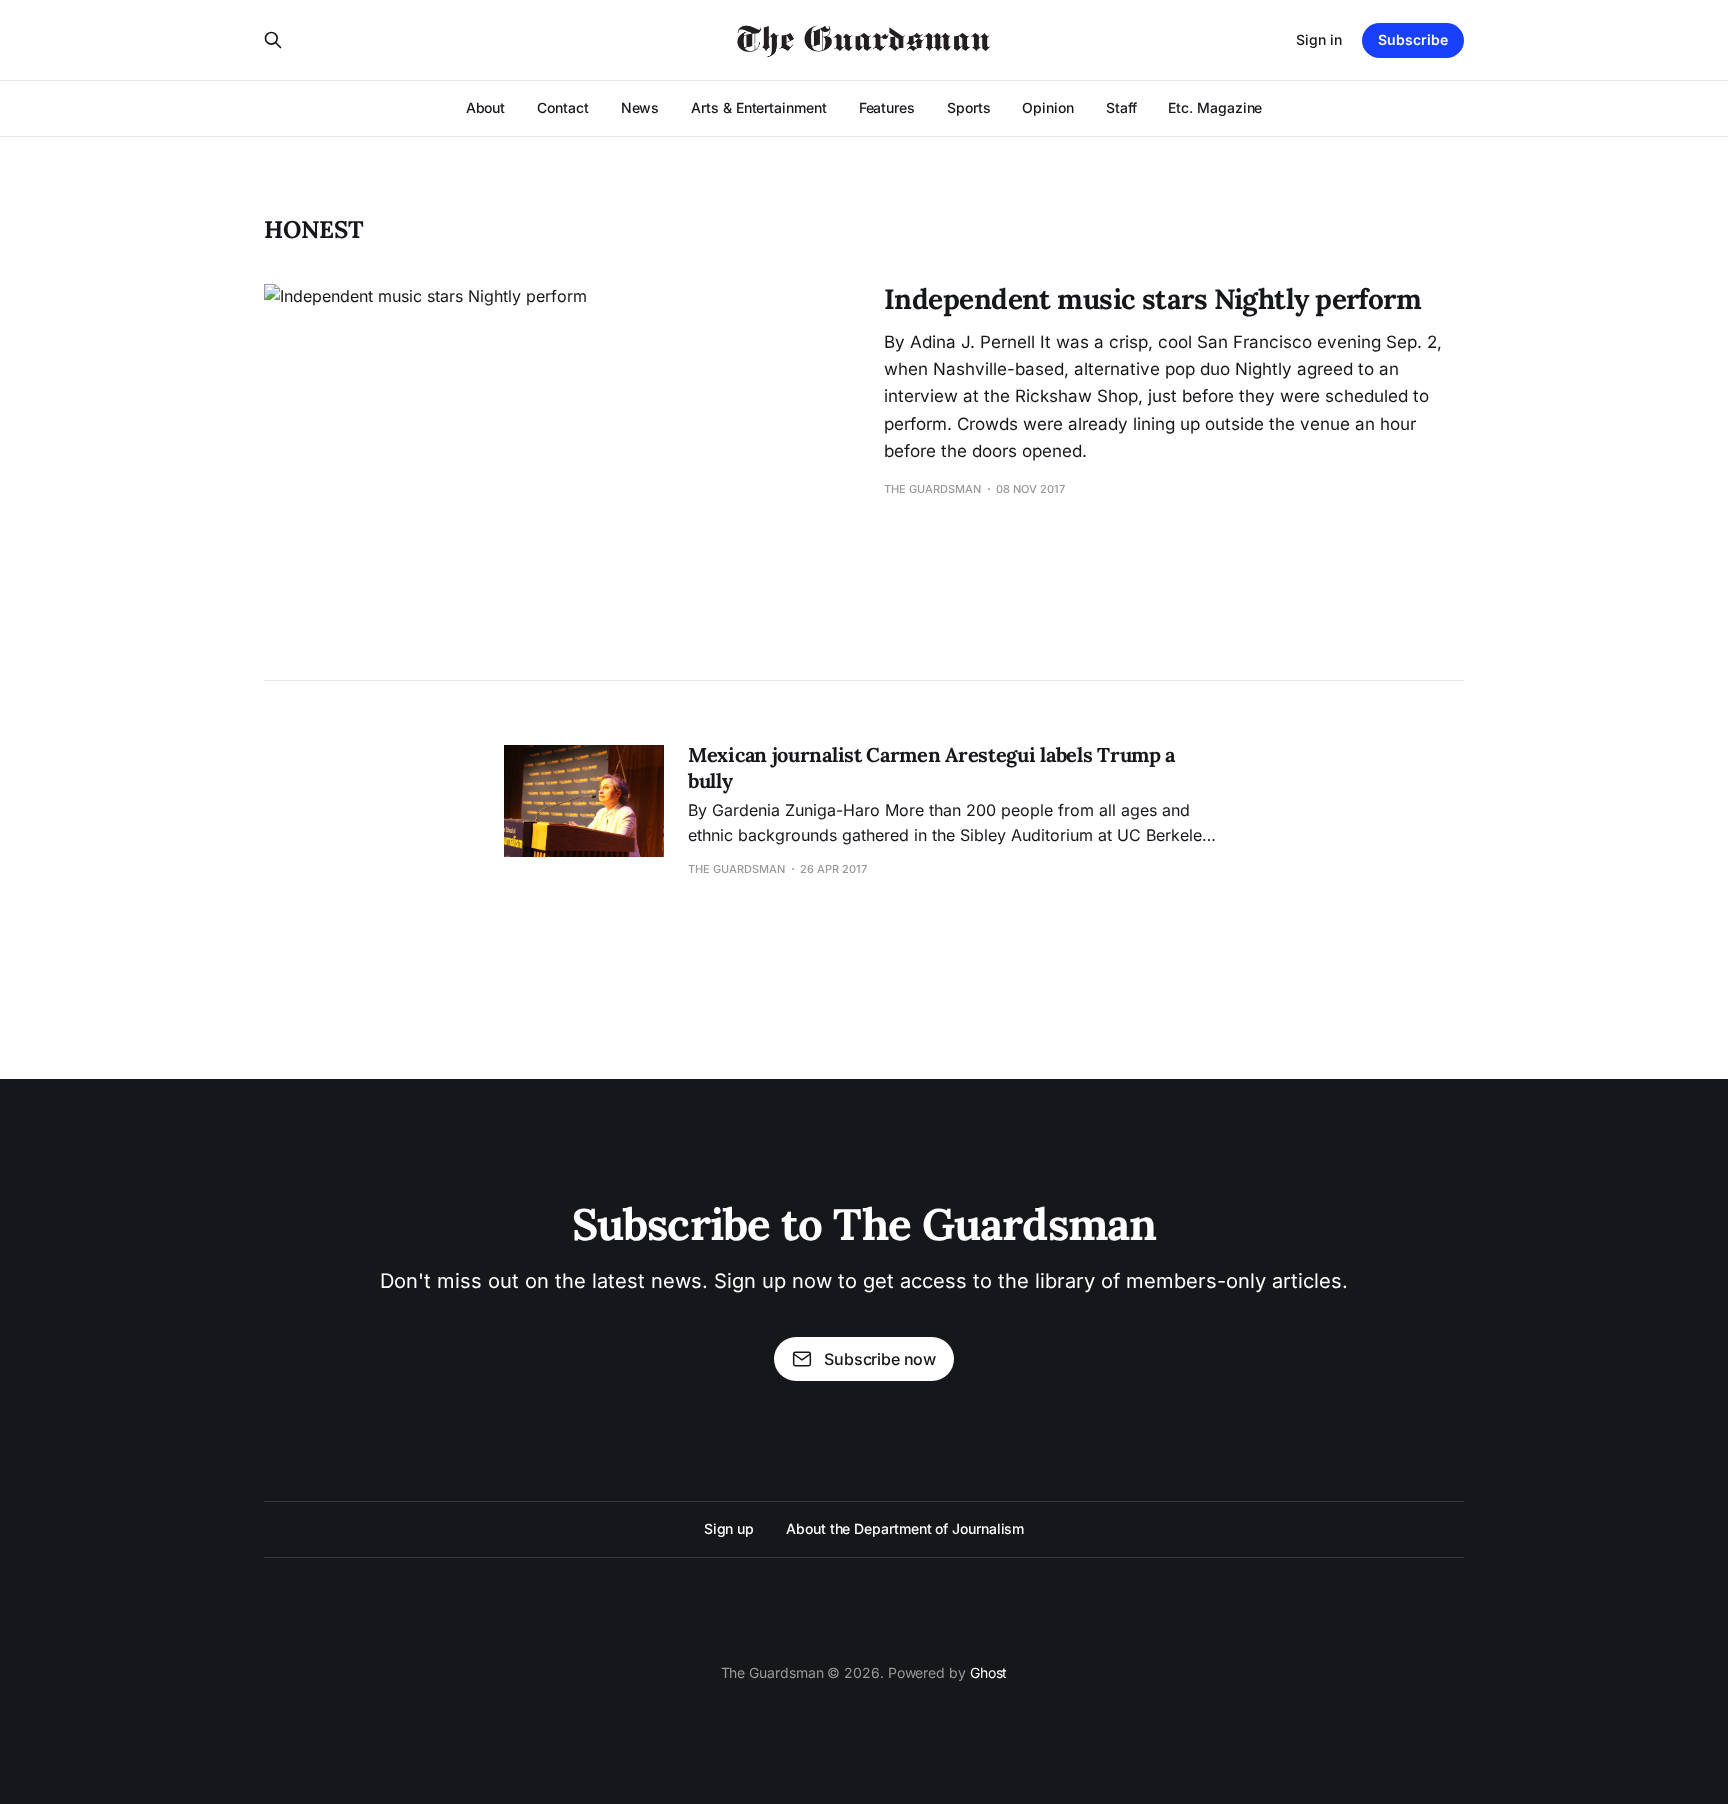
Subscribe (1413, 39)
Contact (562, 107)
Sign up (729, 1528)
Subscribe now (880, 1359)
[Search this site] (273, 40)
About (486, 107)
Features (887, 107)
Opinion (1047, 107)
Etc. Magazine (1215, 107)
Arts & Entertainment (758, 107)
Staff (1121, 107)
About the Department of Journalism (905, 1528)
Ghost (989, 1672)
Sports (969, 107)
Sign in (1319, 39)
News (640, 107)
